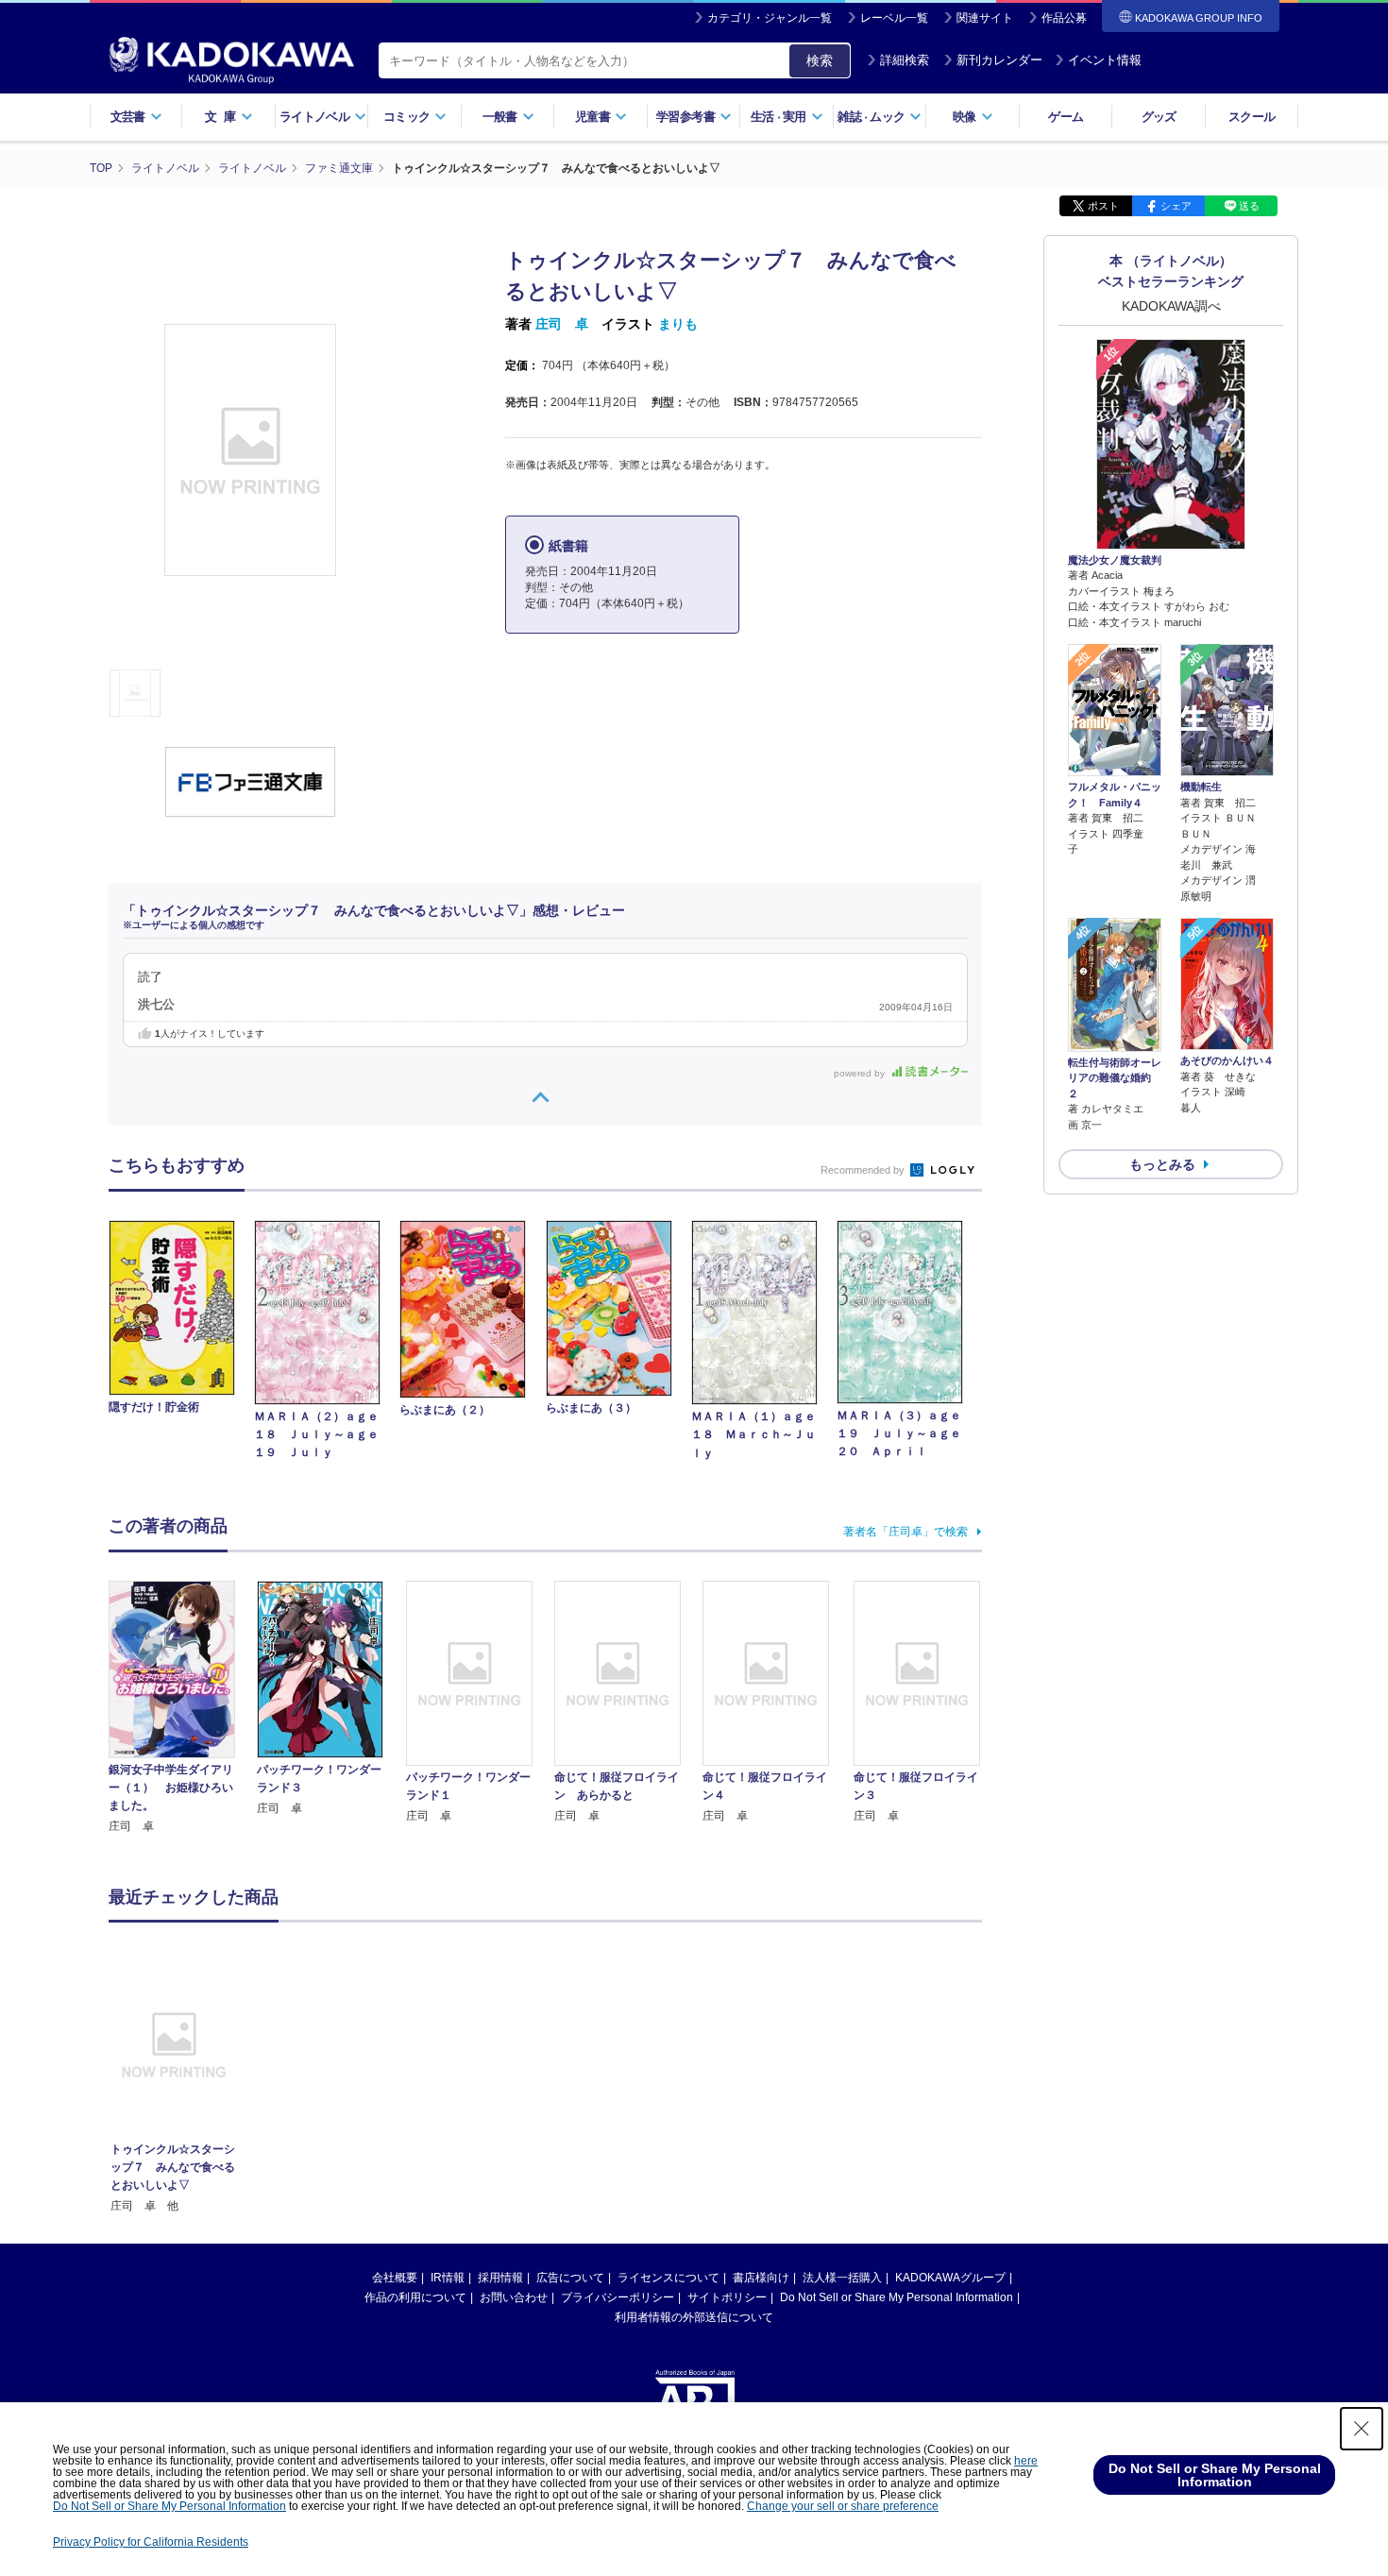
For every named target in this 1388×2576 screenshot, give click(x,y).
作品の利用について (415, 2297)
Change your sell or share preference (843, 2506)
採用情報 (500, 2278)
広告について (570, 2278)
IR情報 (448, 2278)
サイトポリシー (727, 2297)
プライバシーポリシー (618, 2297)
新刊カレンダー (999, 60)
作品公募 (1064, 18)
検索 (820, 60)
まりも (678, 324)
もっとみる (1162, 1164)
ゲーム (1066, 117)
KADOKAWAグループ (950, 2278)
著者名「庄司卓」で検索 (906, 1532)
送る (1249, 206)
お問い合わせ (514, 2297)
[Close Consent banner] (1362, 2429)
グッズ (1159, 117)
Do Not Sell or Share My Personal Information (897, 2297)
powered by (861, 1073)
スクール (1252, 117)
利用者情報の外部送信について (694, 2317)
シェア (1176, 206)
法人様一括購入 (842, 2278)
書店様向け (761, 2278)
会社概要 (395, 2278)
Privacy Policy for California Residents (151, 2542)
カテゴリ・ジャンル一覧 (770, 18)
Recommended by (864, 1170)
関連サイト (985, 18)
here (1026, 2461)
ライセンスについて (669, 2278)
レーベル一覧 (894, 18)
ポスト (1103, 206)
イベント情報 (1105, 60)
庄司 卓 (562, 324)
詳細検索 (905, 60)
